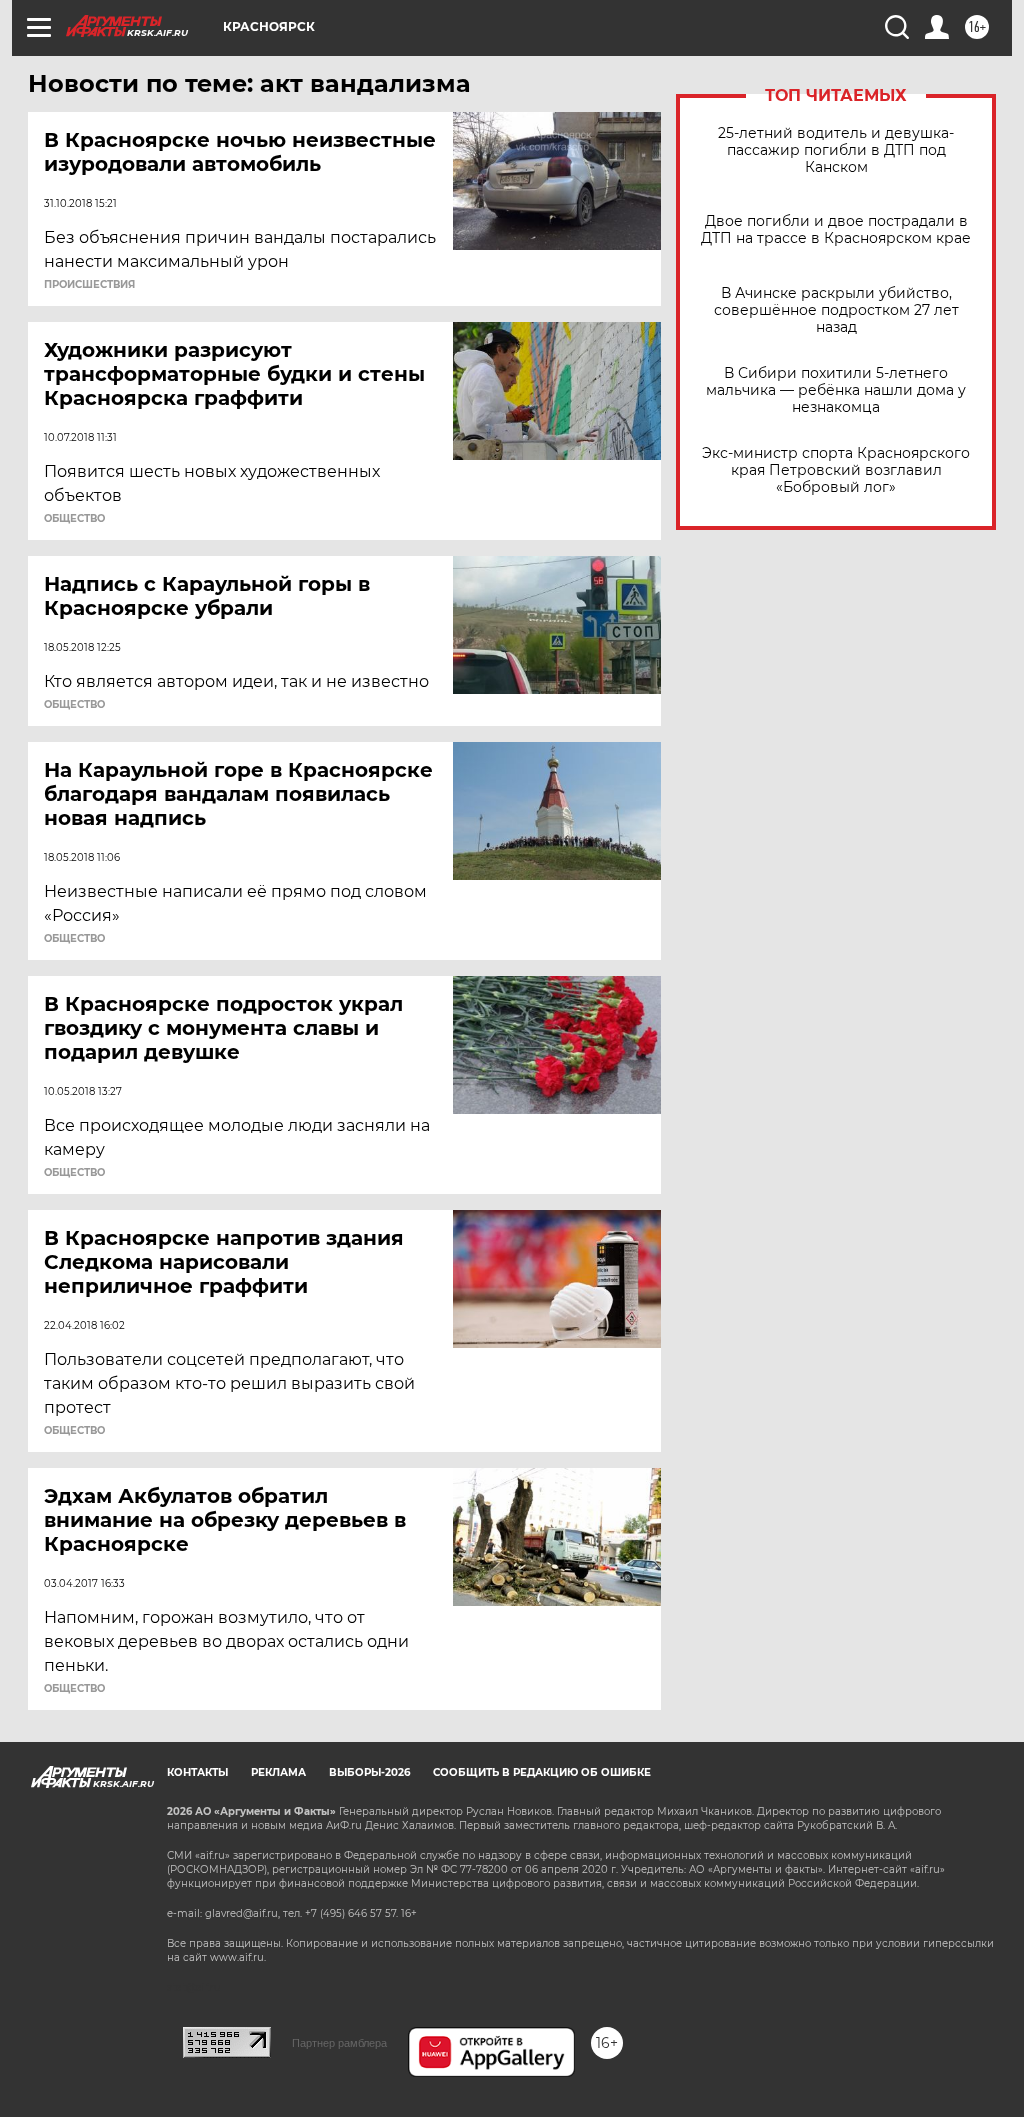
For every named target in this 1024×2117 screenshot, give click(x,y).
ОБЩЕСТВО (74, 519)
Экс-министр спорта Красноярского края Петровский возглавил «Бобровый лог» (836, 470)
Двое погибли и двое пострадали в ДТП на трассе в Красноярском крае (836, 230)
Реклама (278, 1772)
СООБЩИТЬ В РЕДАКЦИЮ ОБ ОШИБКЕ (542, 1772)
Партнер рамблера (339, 2043)
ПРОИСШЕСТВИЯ (89, 285)
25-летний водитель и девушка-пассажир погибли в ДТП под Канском (836, 150)
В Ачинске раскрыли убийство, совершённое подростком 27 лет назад (836, 310)
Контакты (197, 1772)
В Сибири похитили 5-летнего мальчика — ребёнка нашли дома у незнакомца (836, 390)
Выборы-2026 (369, 1772)
